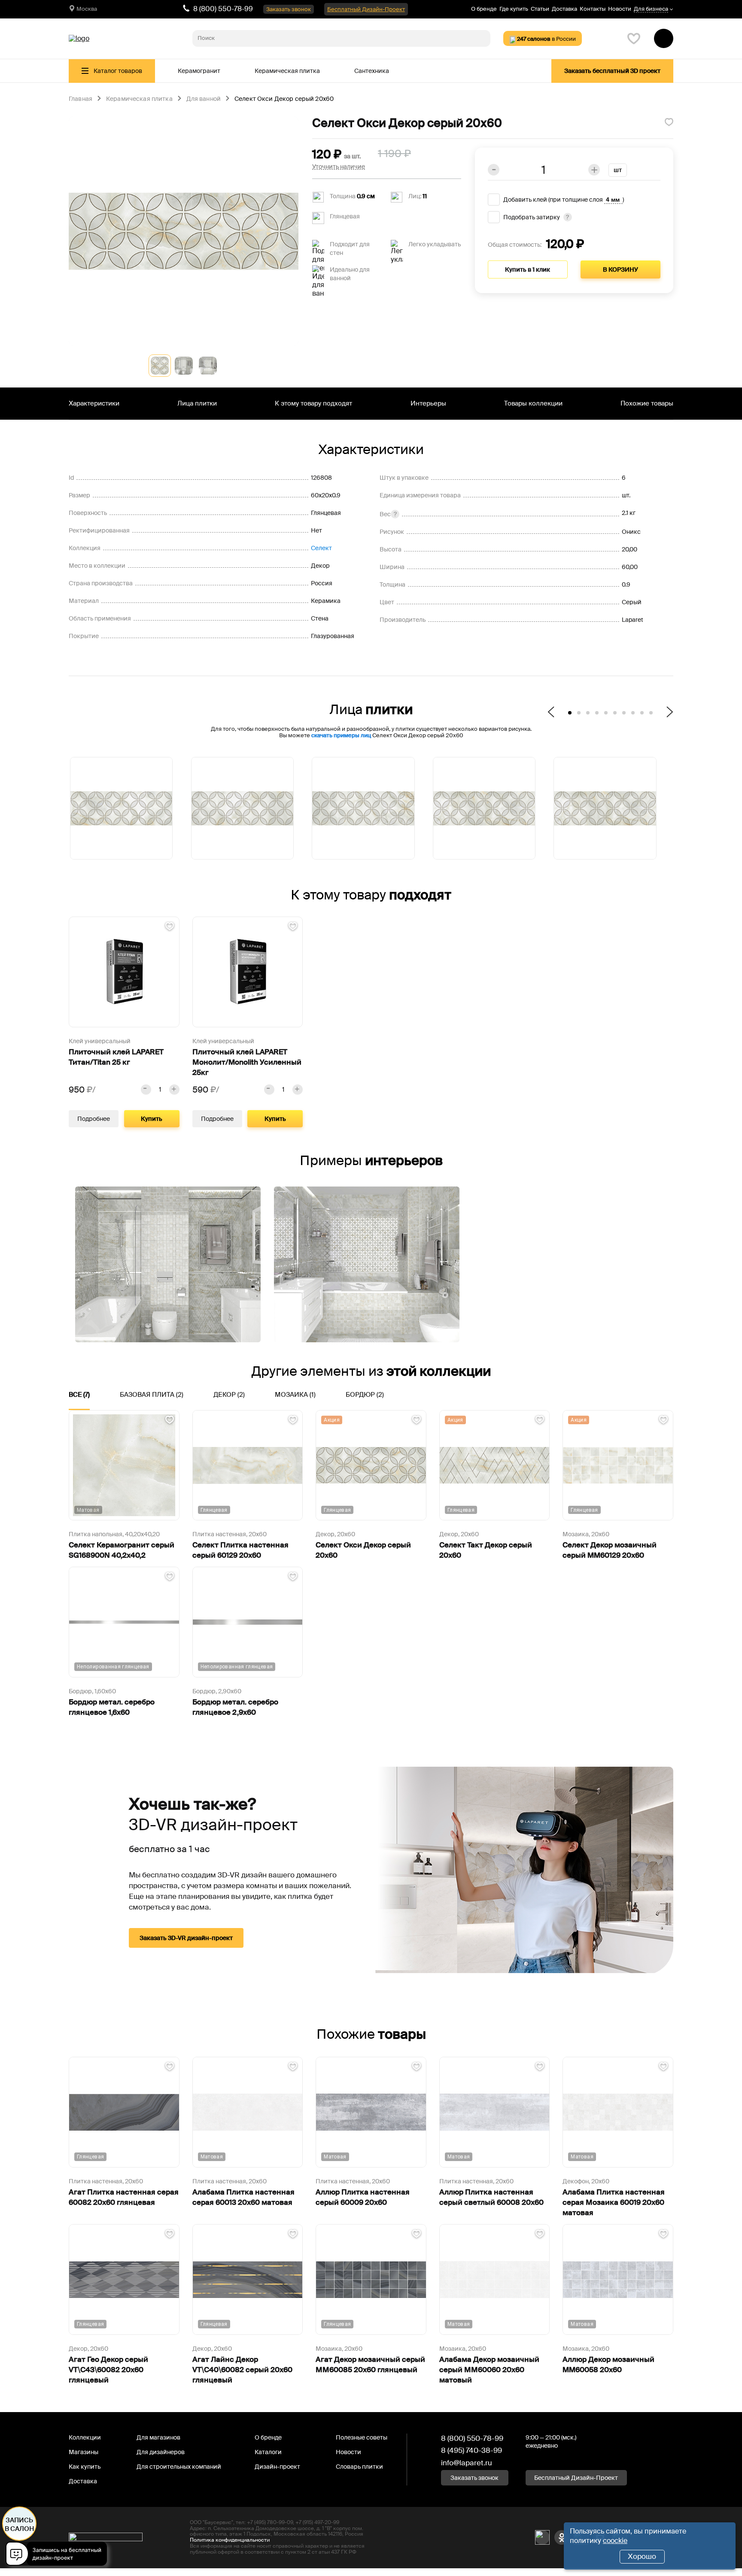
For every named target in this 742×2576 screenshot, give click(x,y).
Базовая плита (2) (152, 1395)
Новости (620, 9)
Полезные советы (362, 2437)
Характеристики (94, 403)
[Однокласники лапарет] (562, 2537)
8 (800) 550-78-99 (223, 9)
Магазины (84, 2452)
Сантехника (372, 71)
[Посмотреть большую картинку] (184, 231)
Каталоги (268, 2452)
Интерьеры (428, 403)
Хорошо (642, 2556)
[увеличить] (174, 1090)
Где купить (514, 9)
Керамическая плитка (287, 71)
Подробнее (94, 1119)
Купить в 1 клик (528, 269)
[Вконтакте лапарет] (542, 2537)
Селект (321, 548)
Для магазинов (158, 2437)
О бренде (484, 9)
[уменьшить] (146, 1090)
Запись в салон (20, 2525)
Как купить (85, 2467)
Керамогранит (199, 71)
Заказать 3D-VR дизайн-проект (186, 1938)
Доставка (564, 9)
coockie (615, 2541)
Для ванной (204, 99)
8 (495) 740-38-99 (471, 2450)
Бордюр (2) (365, 1395)
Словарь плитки (359, 2467)
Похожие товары (647, 403)
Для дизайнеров (161, 2452)
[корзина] (664, 38)
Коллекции (85, 2437)
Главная (81, 99)
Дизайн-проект (277, 2467)
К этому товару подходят (313, 403)
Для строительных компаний (179, 2467)
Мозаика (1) (295, 1395)
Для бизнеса (651, 9)
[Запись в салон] (59, 2555)
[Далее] (666, 713)
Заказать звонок (289, 9)
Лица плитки (197, 403)
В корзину (620, 269)
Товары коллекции (533, 403)
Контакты (593, 9)
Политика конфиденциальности (230, 2540)
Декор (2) (229, 1395)
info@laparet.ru (467, 2463)
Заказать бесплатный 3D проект (612, 71)
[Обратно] (555, 713)
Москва (87, 9)
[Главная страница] (79, 39)
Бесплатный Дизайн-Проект (366, 9)
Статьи (540, 9)
